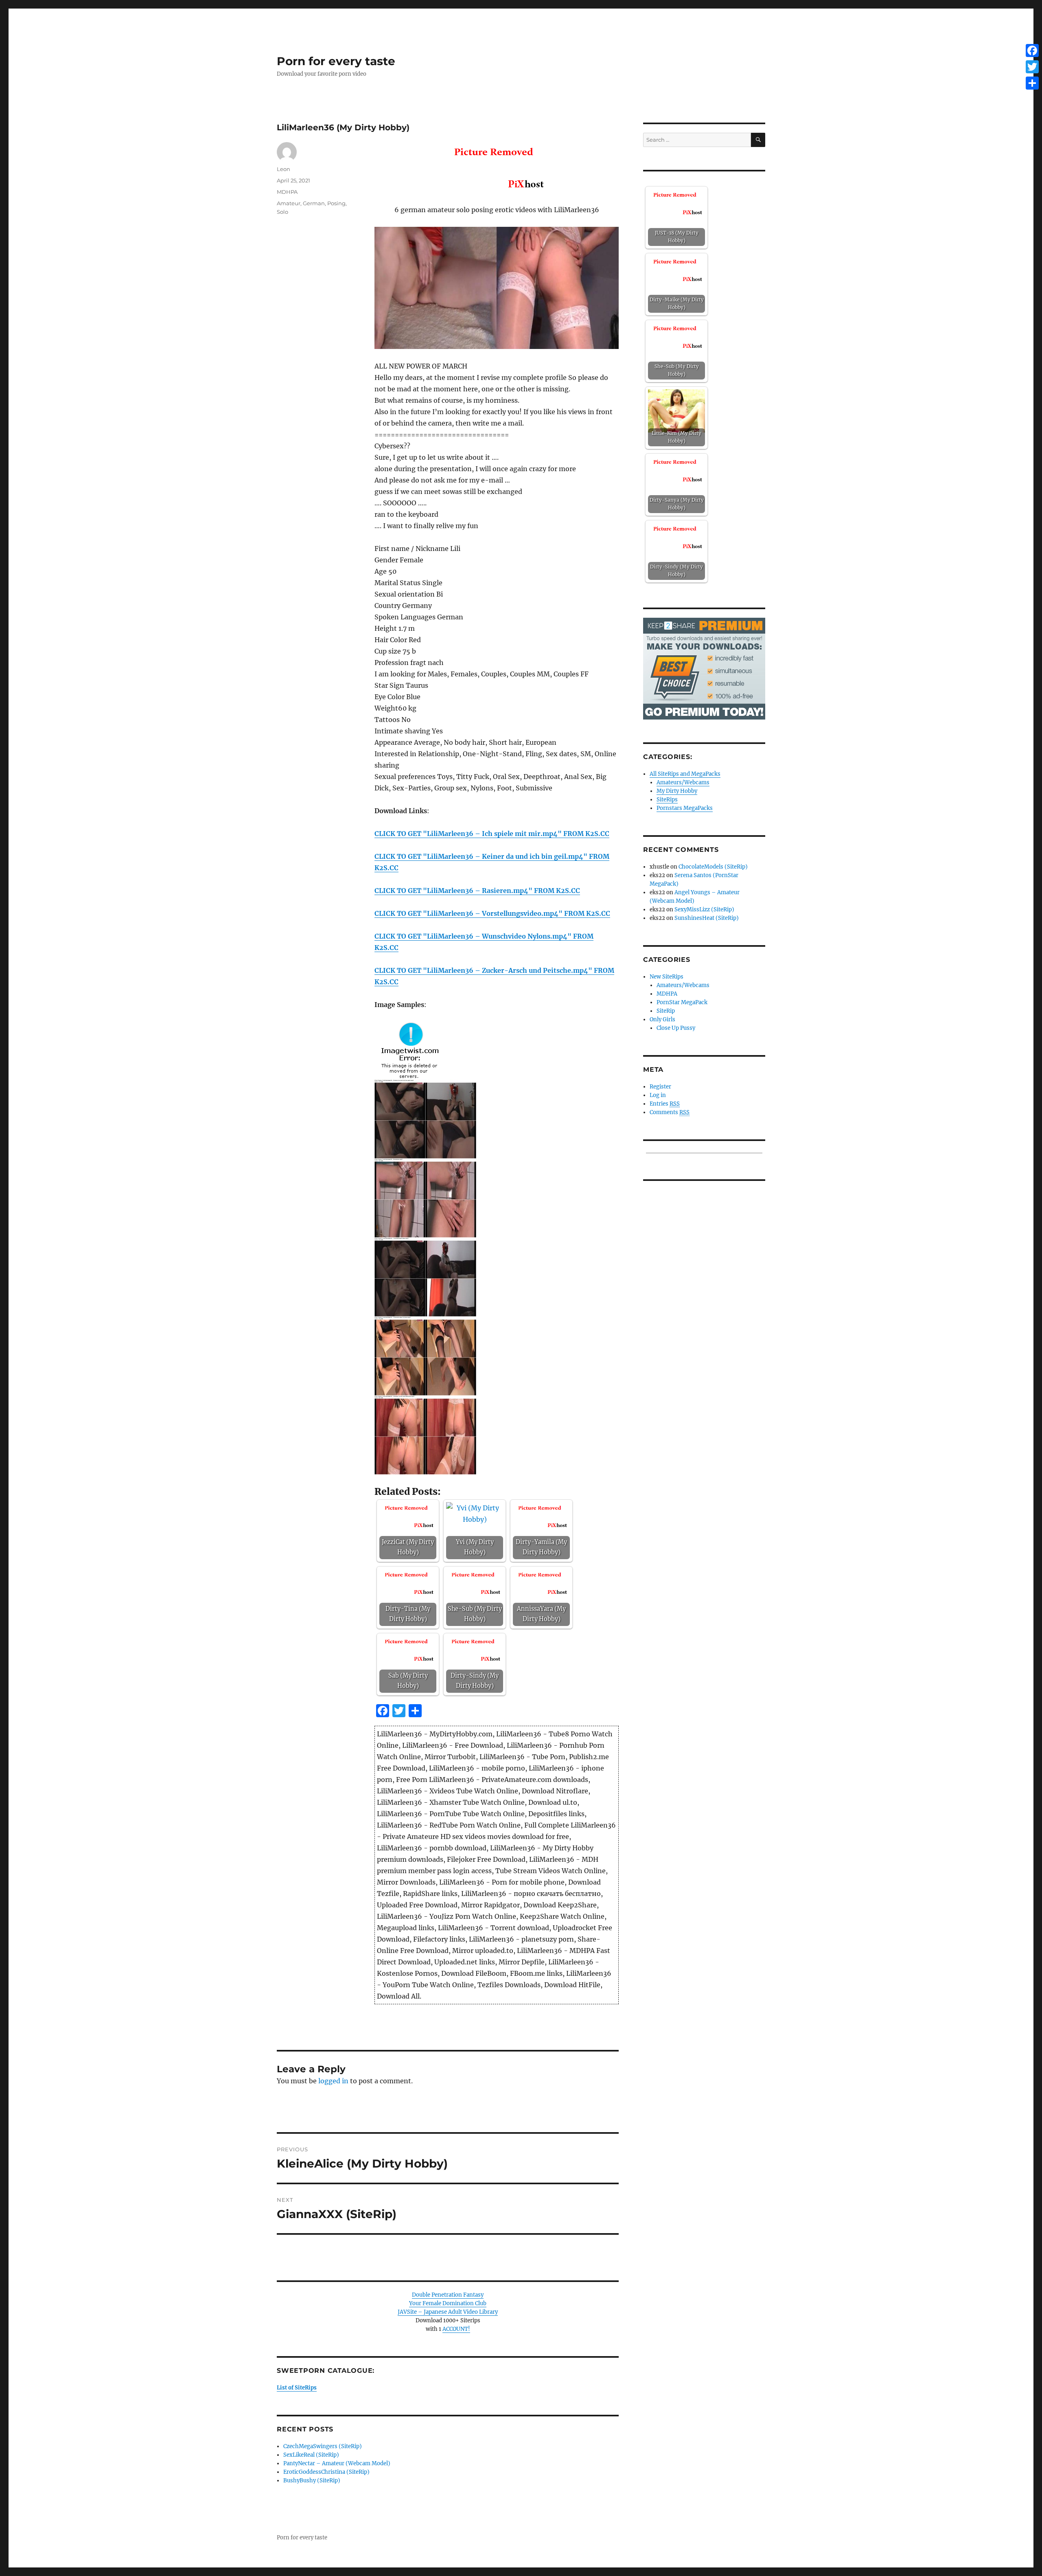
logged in (333, 2081)
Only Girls (662, 1019)
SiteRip (666, 1011)
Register (660, 1087)
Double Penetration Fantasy (448, 2295)
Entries (665, 1104)
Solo (282, 212)
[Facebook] (1032, 50)
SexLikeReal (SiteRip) (311, 2455)
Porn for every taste (336, 61)
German (314, 203)
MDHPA (287, 192)
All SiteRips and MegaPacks (685, 774)
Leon (283, 169)
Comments (670, 1112)
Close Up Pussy (676, 1028)
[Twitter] (1032, 67)
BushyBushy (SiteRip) (312, 2481)
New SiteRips (667, 977)
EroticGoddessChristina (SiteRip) (326, 2472)
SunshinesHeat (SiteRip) (707, 918)
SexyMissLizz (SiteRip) (704, 909)
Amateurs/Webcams (683, 782)
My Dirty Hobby (677, 791)
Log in (658, 1095)
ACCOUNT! (456, 2329)
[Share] (1032, 83)
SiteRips (667, 800)
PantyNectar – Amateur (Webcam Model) (337, 2463)
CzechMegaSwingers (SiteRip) (323, 2446)
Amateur (289, 203)
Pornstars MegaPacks (685, 808)
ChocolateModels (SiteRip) (713, 867)
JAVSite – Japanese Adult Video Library (448, 2312)
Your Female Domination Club (448, 2303)
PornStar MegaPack (682, 1002)
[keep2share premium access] (704, 668)
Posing (336, 203)
